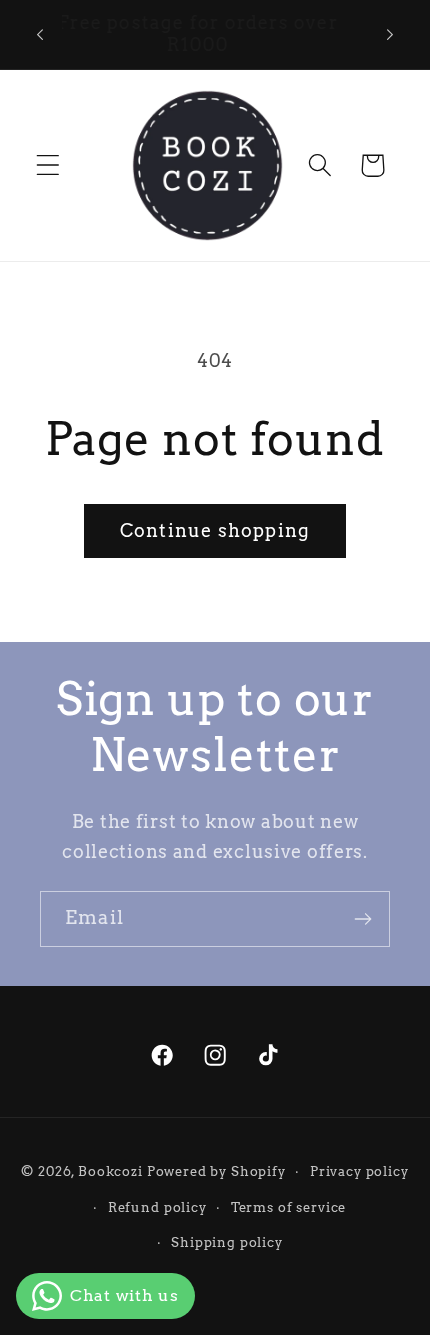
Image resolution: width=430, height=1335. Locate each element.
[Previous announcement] (40, 34)
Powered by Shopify (216, 1171)
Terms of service (288, 1207)
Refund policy (157, 1207)
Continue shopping (215, 530)
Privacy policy (359, 1171)
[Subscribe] (362, 919)
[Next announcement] (390, 34)
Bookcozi (110, 1171)
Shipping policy (227, 1242)
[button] (48, 165)
